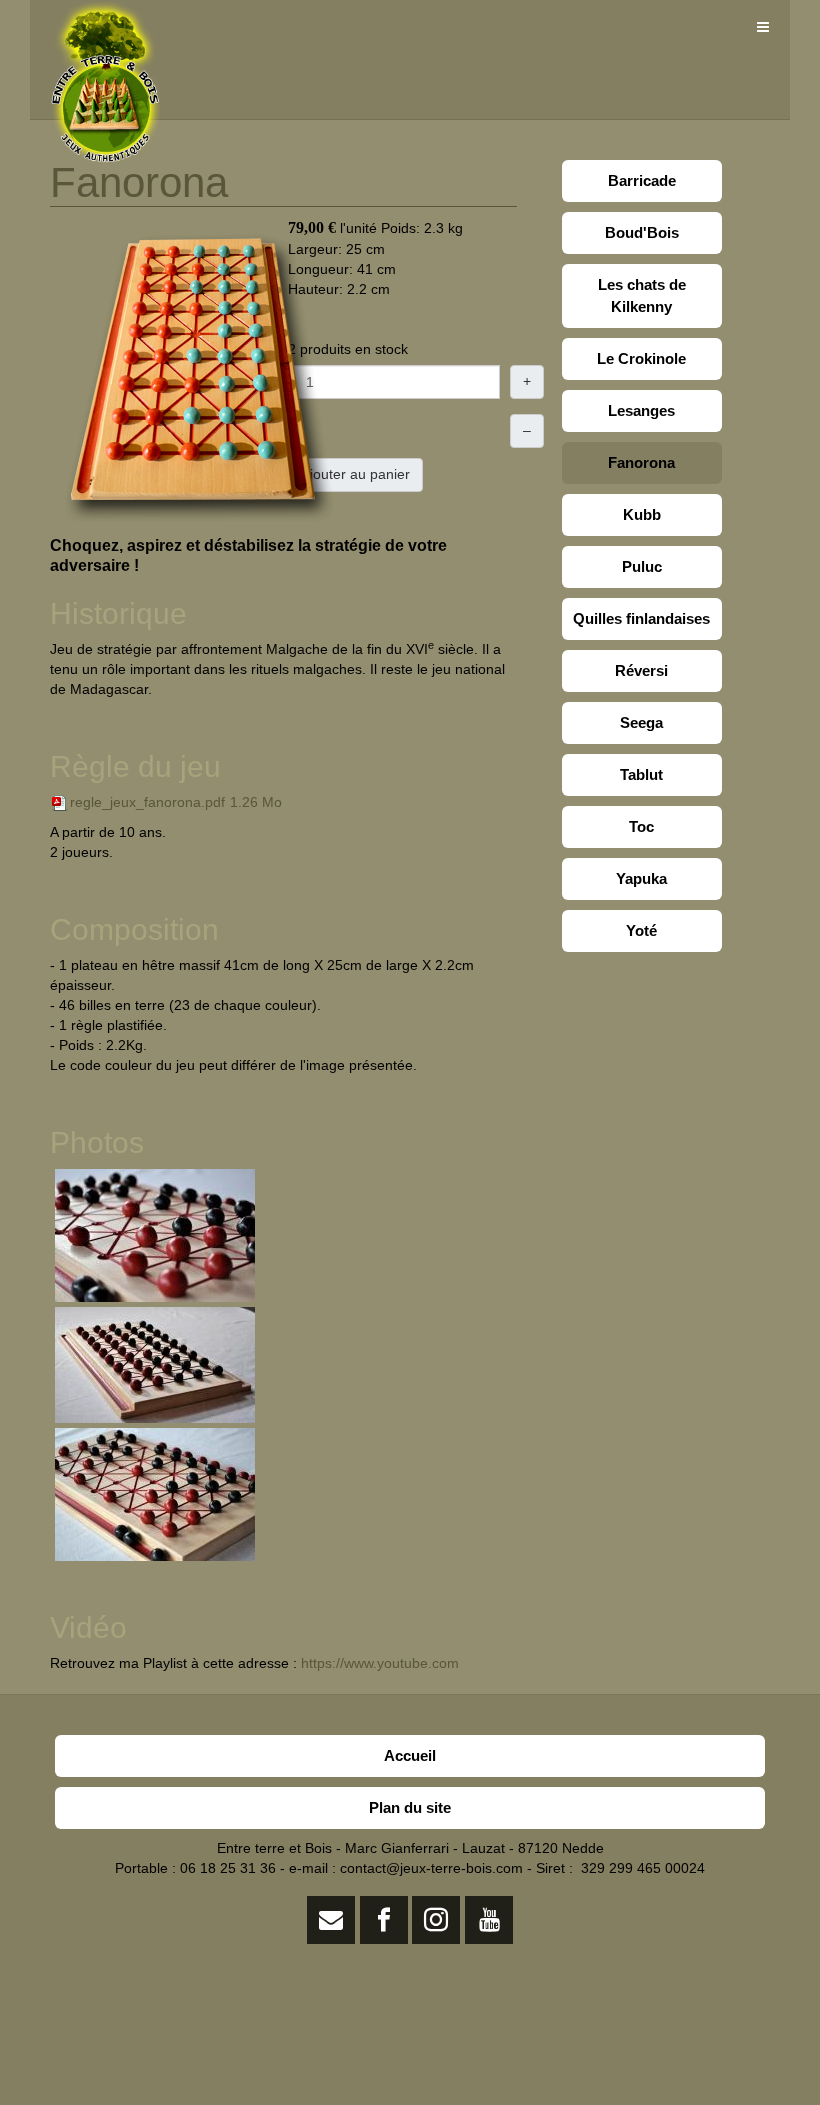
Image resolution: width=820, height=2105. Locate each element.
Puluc (642, 566)
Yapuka (641, 878)
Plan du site (410, 1807)
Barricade (642, 180)
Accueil (410, 1755)
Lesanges (641, 410)
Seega (641, 722)
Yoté (641, 930)
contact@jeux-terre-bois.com (431, 1868)
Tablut (641, 774)
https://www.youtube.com (380, 1663)
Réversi (641, 670)
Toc (641, 826)
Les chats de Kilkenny (642, 295)
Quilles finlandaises (641, 618)
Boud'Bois (642, 232)
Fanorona (641, 462)
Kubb (642, 514)
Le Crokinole (641, 358)
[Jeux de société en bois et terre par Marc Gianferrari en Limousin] (105, 27)
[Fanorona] (200, 376)
